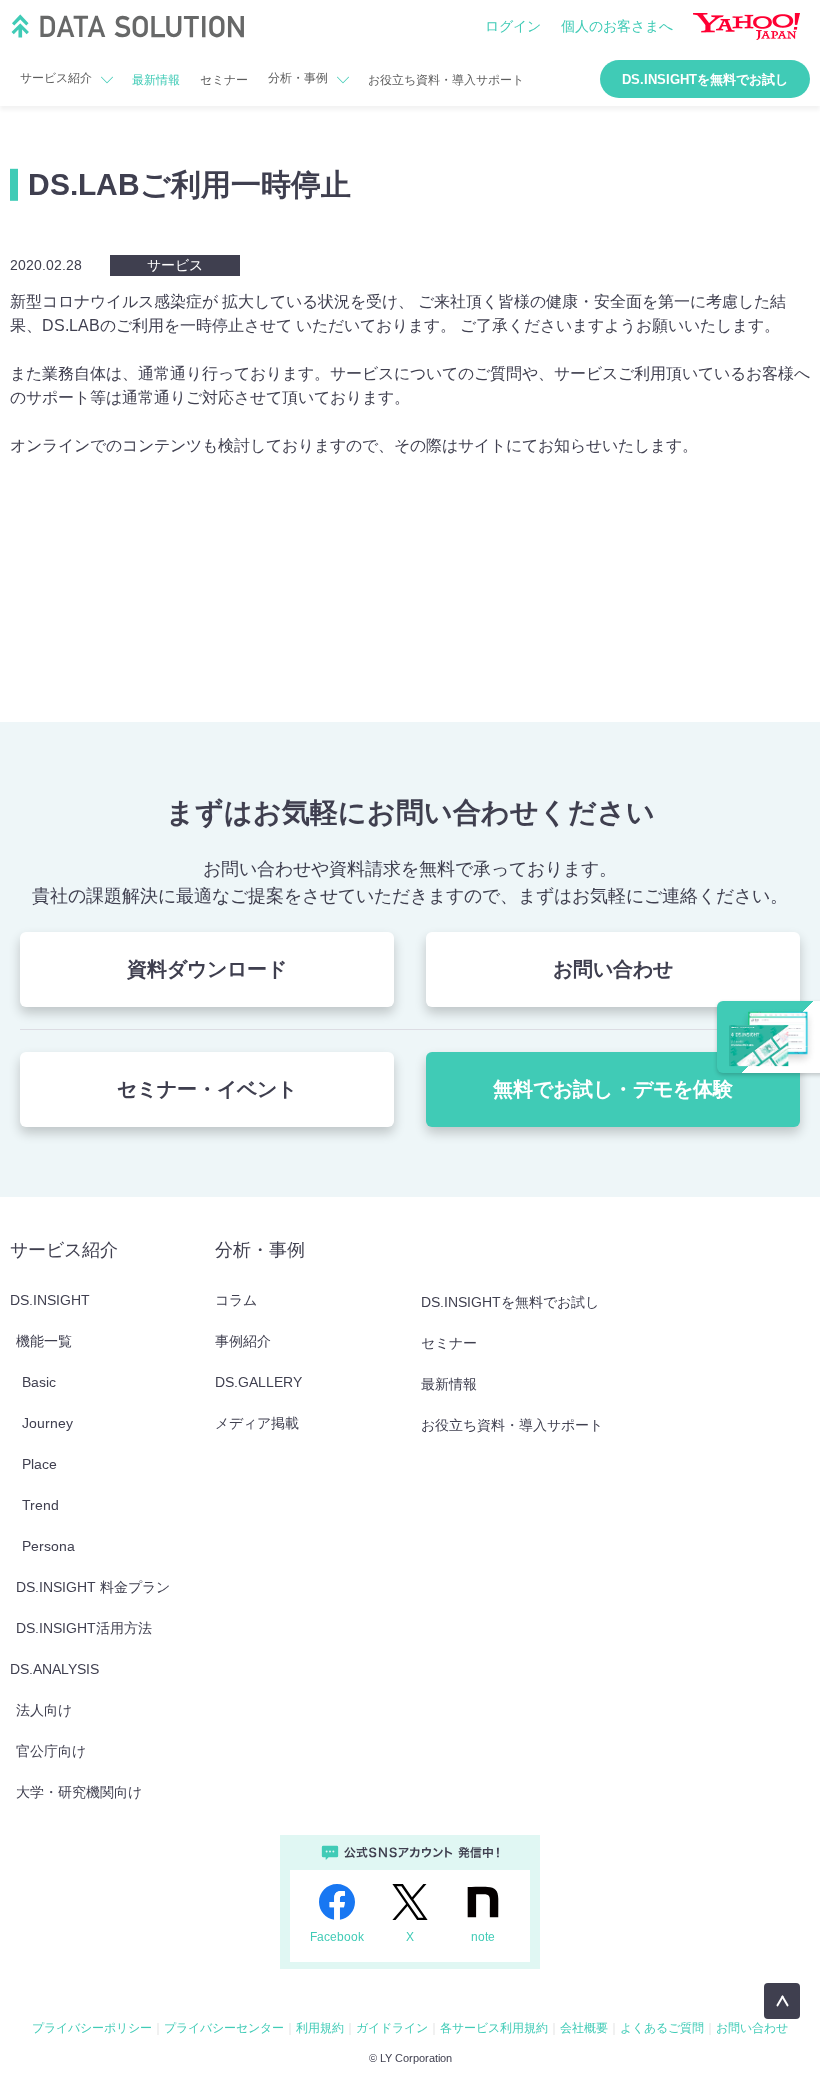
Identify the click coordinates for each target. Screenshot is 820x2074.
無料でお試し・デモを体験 (613, 1089)
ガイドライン (392, 2028)
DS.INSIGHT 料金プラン (93, 1587)
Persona (48, 1546)
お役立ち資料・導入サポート (446, 80)
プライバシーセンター (224, 2028)
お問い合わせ (613, 969)
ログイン (513, 26)
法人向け (44, 1710)
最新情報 (156, 80)
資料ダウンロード (207, 969)
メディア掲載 (257, 1423)
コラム (236, 1300)
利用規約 (320, 2028)
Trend (40, 1505)
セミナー (224, 80)
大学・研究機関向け (79, 1792)
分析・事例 (298, 78)
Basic (39, 1382)
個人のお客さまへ (617, 26)
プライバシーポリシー (92, 2028)
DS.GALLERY (258, 1382)
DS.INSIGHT (50, 1300)
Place (39, 1464)
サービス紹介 (56, 78)
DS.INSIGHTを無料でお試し (705, 79)
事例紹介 (243, 1341)
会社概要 (584, 2028)
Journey (47, 1423)
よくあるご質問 (662, 2028)
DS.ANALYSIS (54, 1669)
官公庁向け (51, 1751)
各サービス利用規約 (494, 2028)
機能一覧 (44, 1341)
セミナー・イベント (207, 1089)
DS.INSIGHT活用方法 (84, 1628)
